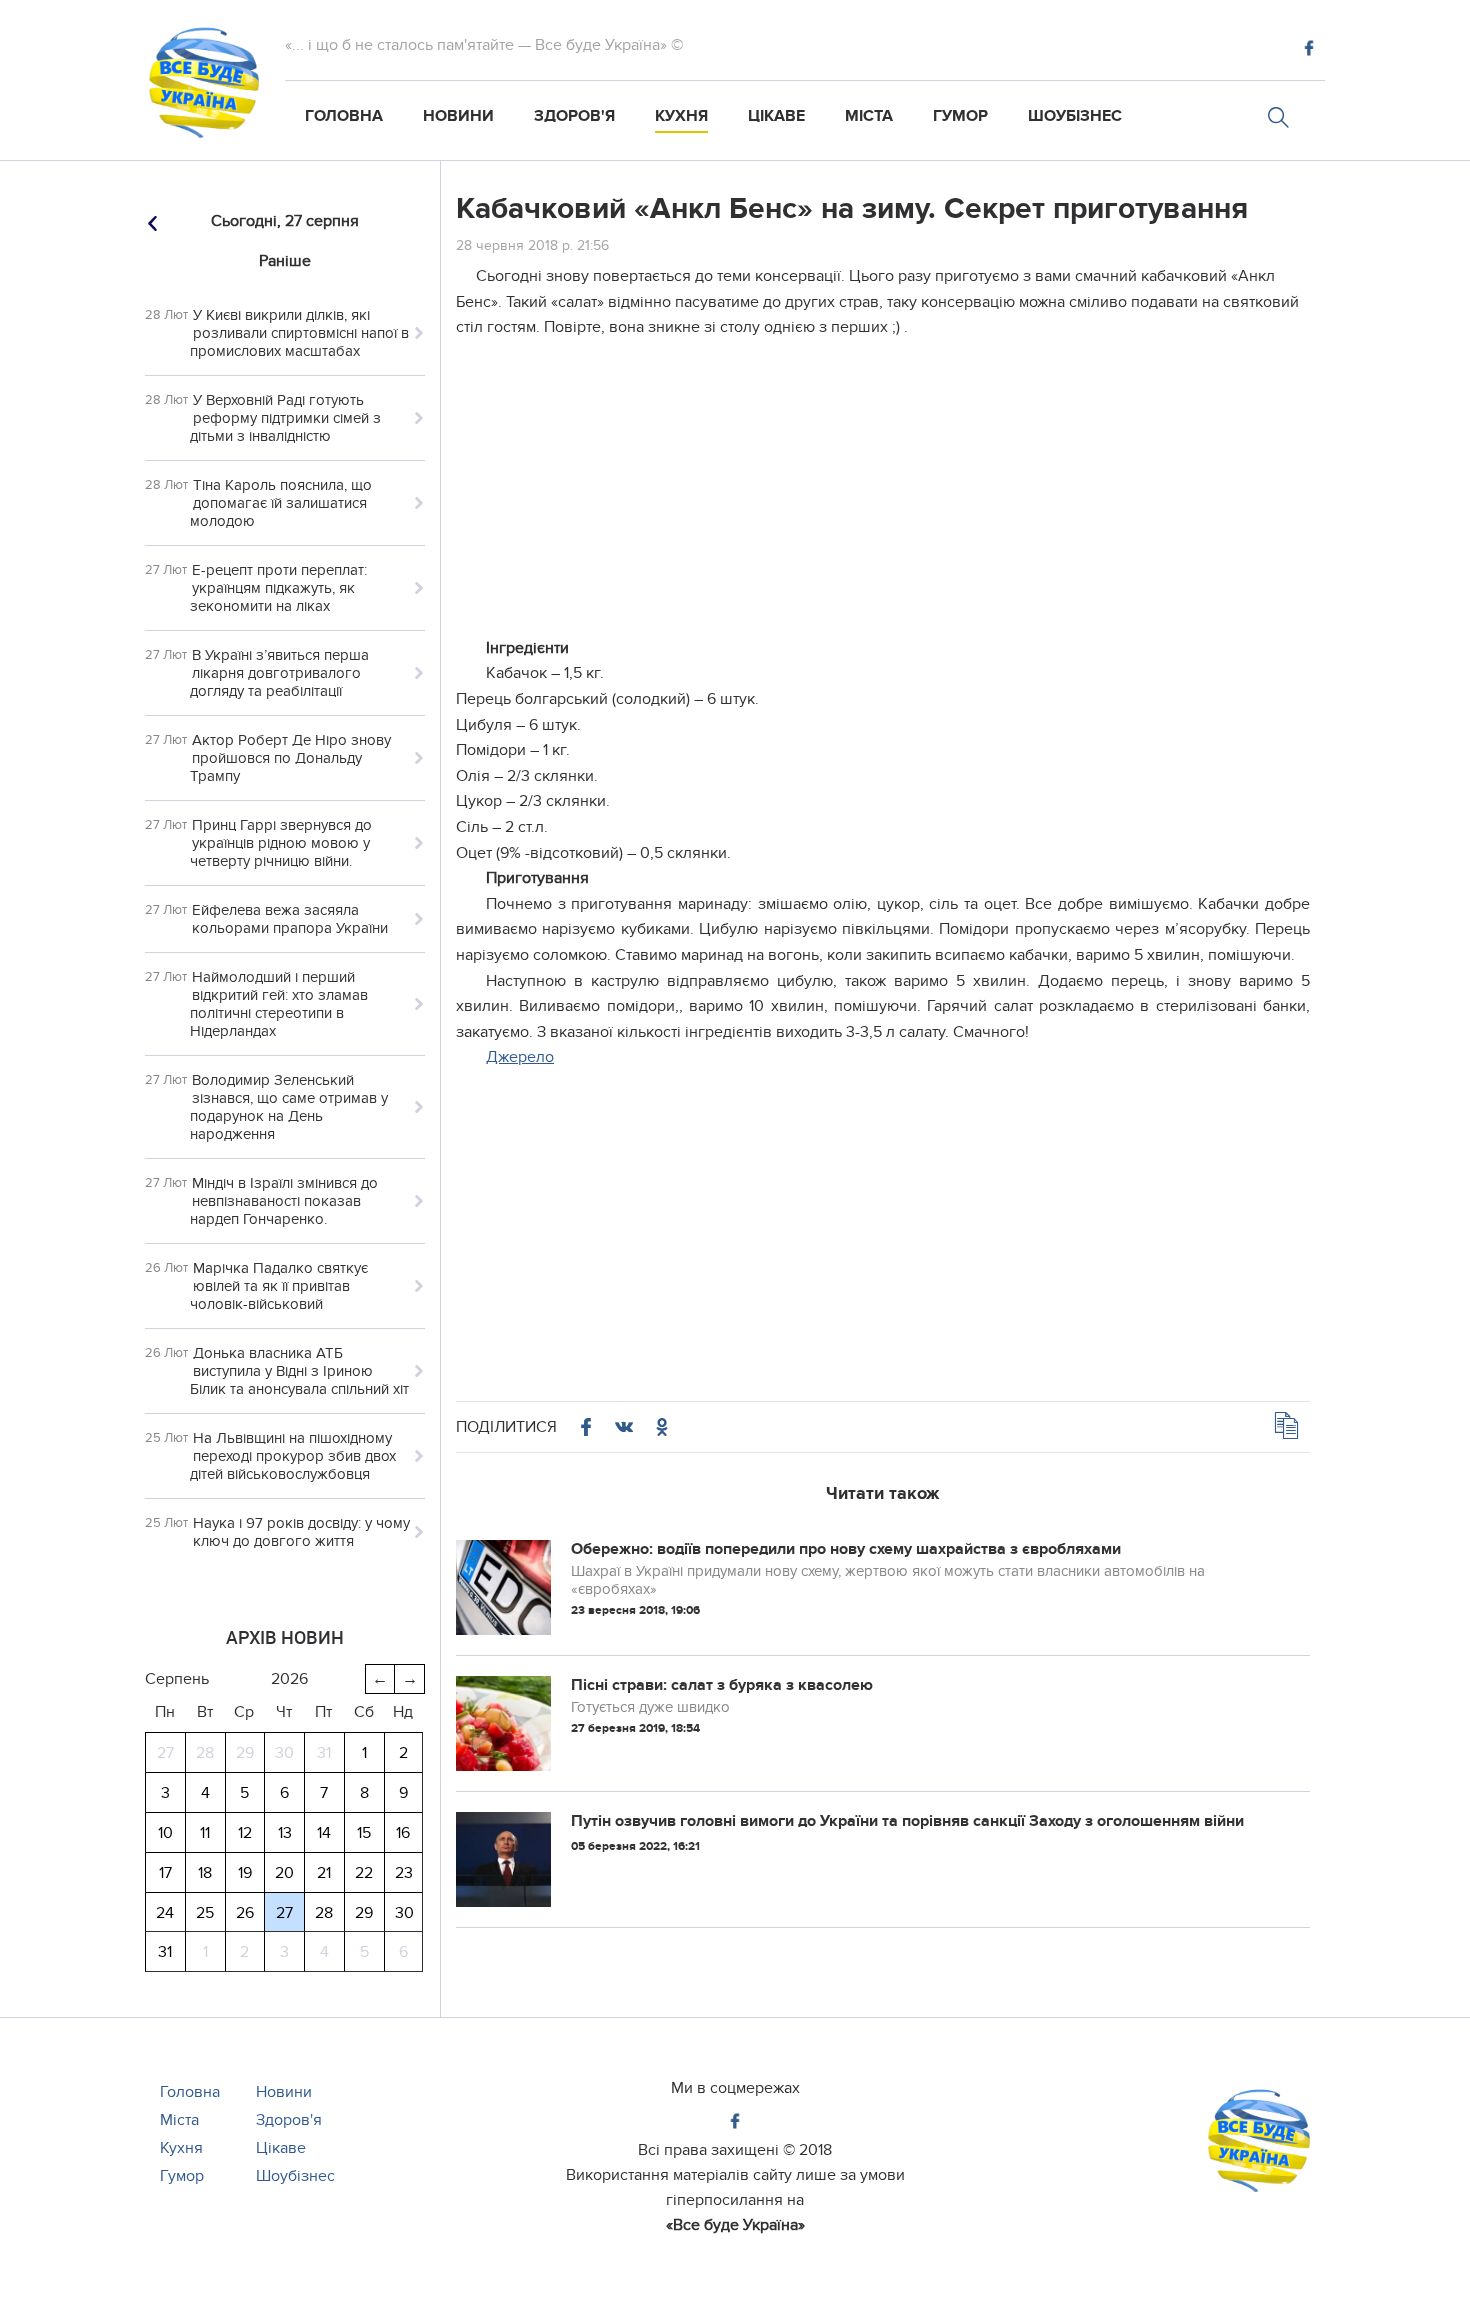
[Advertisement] (883, 496)
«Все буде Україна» (735, 2225)
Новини (458, 116)
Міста (869, 116)
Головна (344, 116)
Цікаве (776, 116)
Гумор (960, 116)
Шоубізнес (1075, 116)
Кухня (681, 116)
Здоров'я (574, 116)
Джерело (520, 1057)
